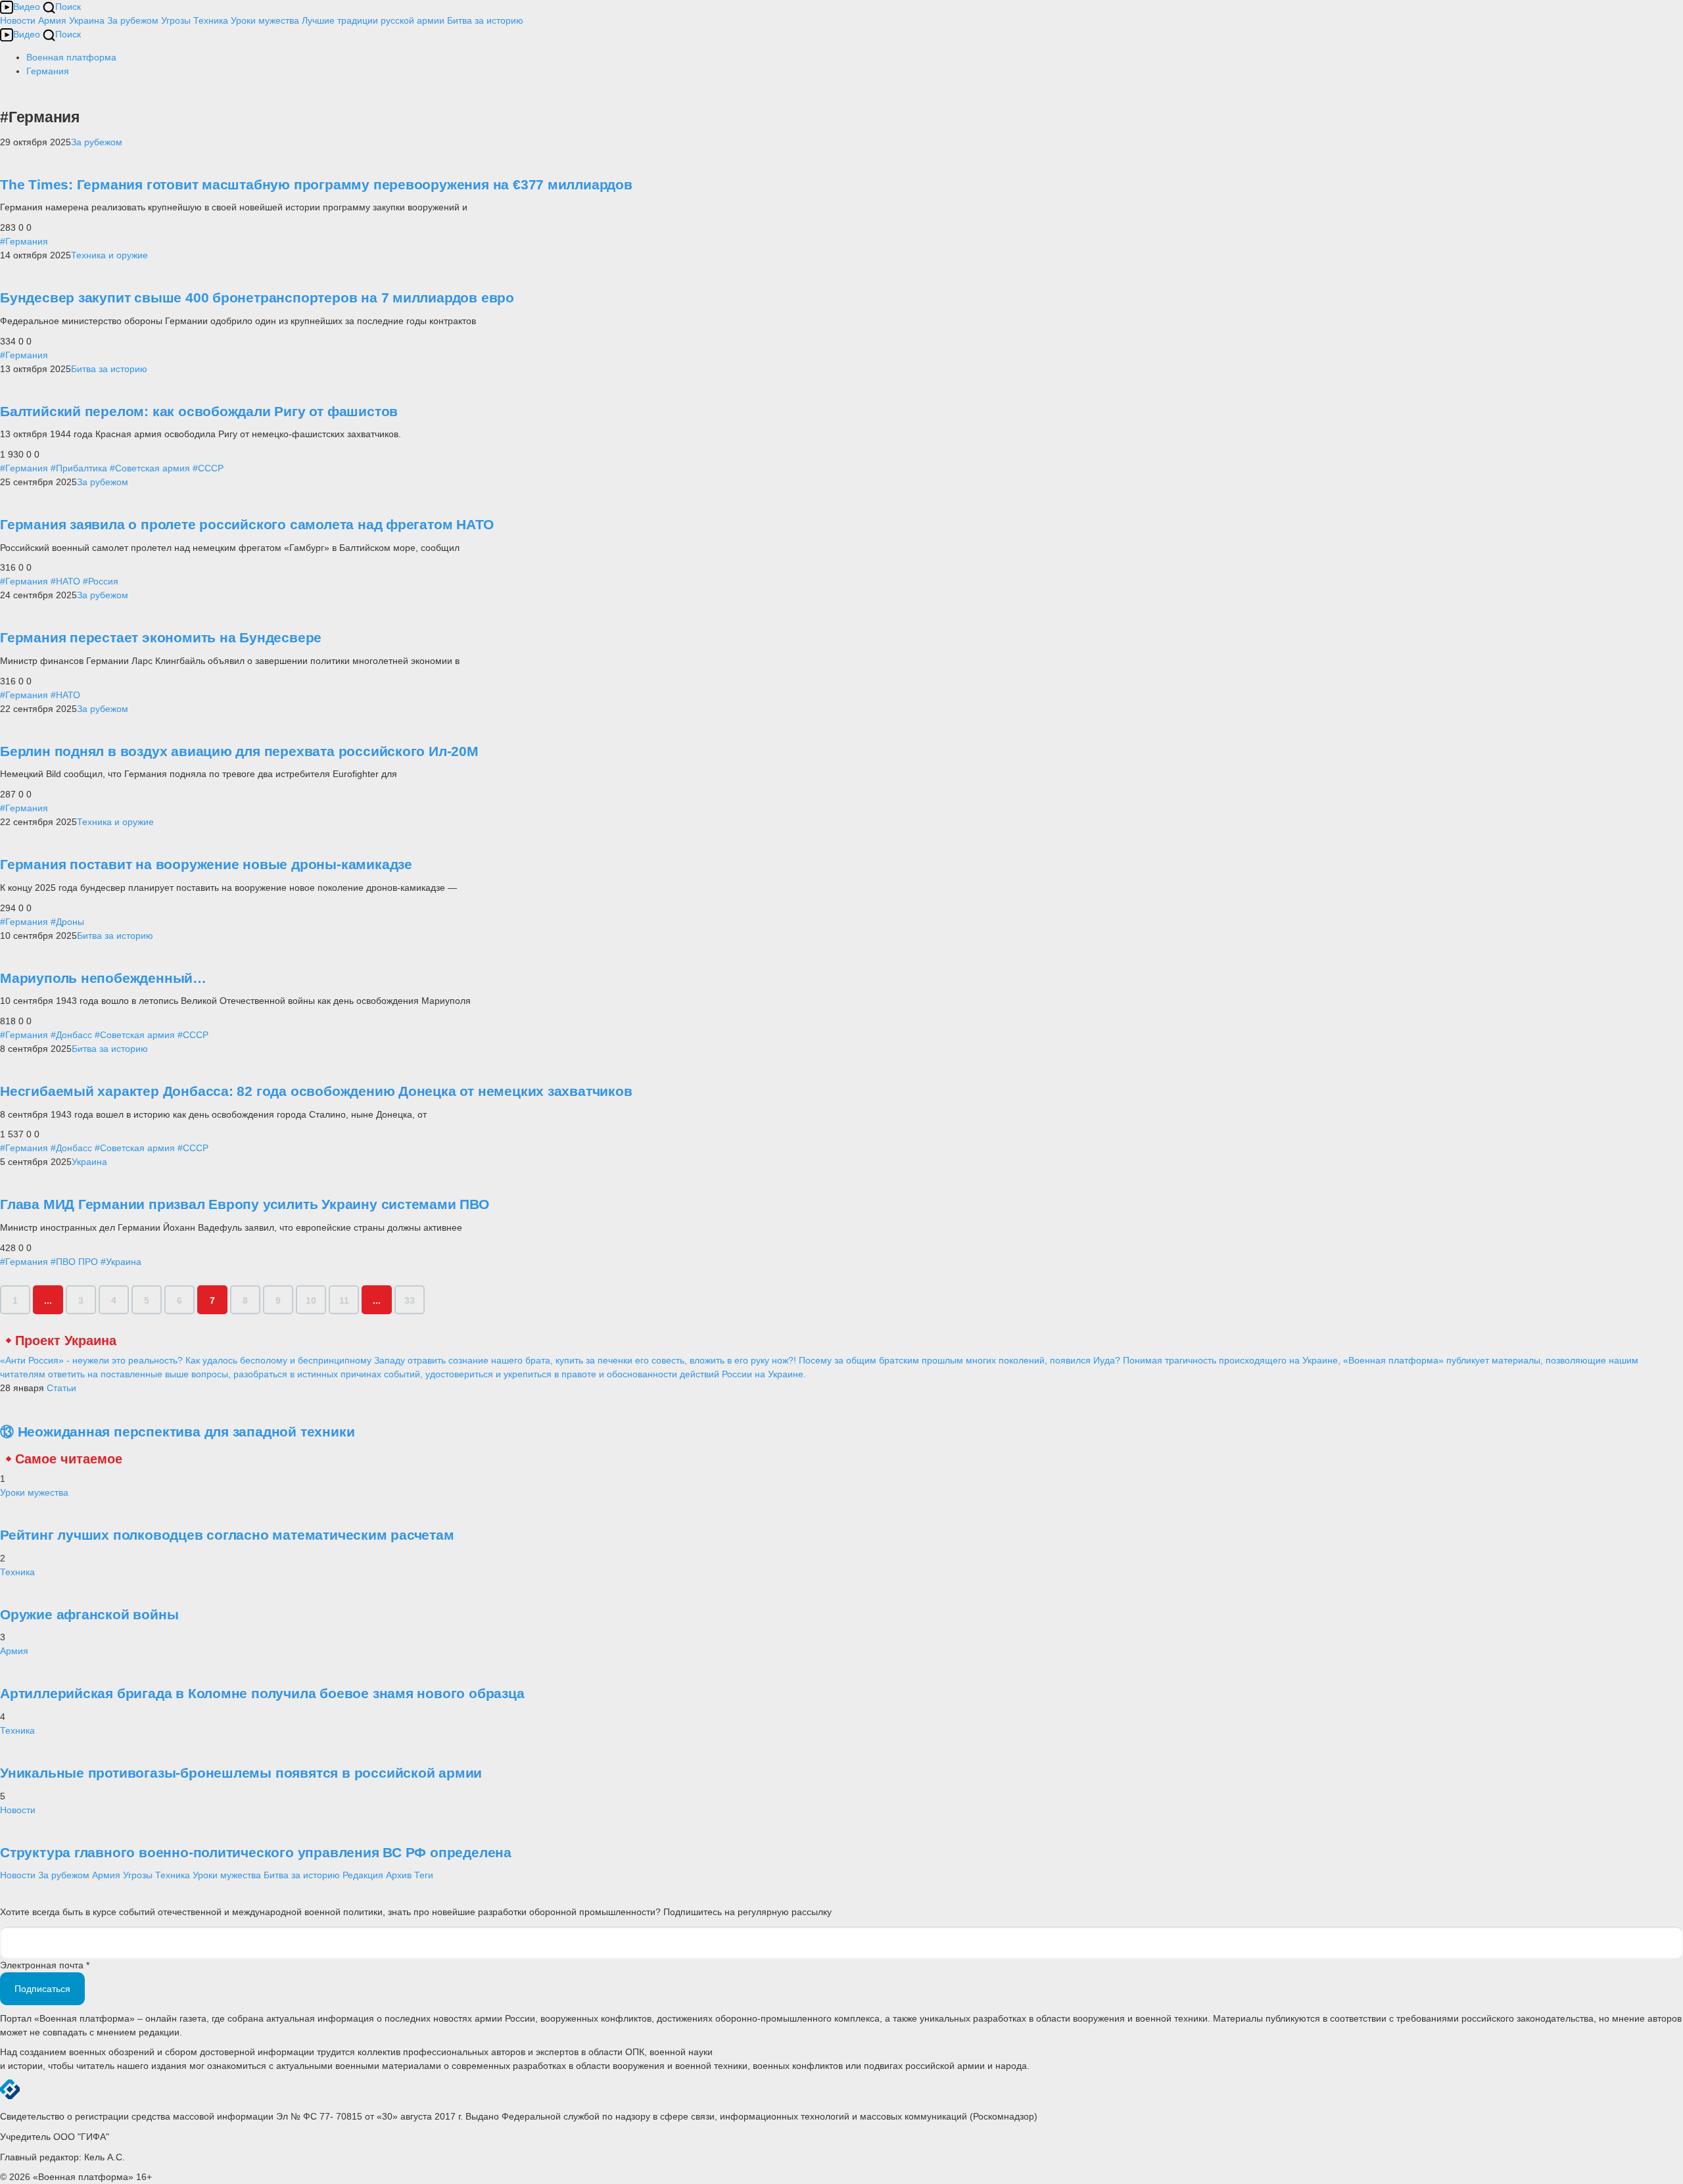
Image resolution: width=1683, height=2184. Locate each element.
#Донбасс (71, 1035)
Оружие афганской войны (89, 1614)
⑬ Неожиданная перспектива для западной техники (177, 1432)
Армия (52, 20)
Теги (424, 1875)
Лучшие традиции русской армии (373, 20)
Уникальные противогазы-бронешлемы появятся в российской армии (241, 1773)
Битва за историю (109, 369)
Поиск (68, 7)
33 (410, 1300)
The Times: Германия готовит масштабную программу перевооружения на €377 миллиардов (316, 184)
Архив (399, 1875)
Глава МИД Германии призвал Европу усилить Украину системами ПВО (245, 1204)
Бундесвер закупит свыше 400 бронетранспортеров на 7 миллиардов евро (257, 297)
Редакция (363, 1875)
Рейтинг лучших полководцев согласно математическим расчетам (227, 1535)
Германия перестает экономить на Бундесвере (161, 637)
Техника (211, 20)
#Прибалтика (79, 468)
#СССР (208, 468)
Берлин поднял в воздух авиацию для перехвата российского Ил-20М (239, 751)
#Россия (101, 581)
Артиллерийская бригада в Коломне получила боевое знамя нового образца (262, 1693)
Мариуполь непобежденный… (103, 978)
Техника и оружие (109, 255)
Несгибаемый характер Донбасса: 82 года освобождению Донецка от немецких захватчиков (316, 1091)
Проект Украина (66, 1341)
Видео (27, 7)
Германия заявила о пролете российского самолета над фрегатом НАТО (247, 524)
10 (311, 1300)
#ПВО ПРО (74, 1262)
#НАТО (65, 581)
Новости (18, 20)
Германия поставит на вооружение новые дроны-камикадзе (206, 864)
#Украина (121, 1262)
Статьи (61, 1388)
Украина (87, 20)
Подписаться (42, 1989)
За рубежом (133, 20)
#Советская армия (150, 468)
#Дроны (67, 922)
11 (344, 1300)
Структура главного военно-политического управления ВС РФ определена (256, 1852)
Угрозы (176, 20)
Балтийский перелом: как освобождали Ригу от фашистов (199, 411)
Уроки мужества (265, 20)
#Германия (24, 241)
